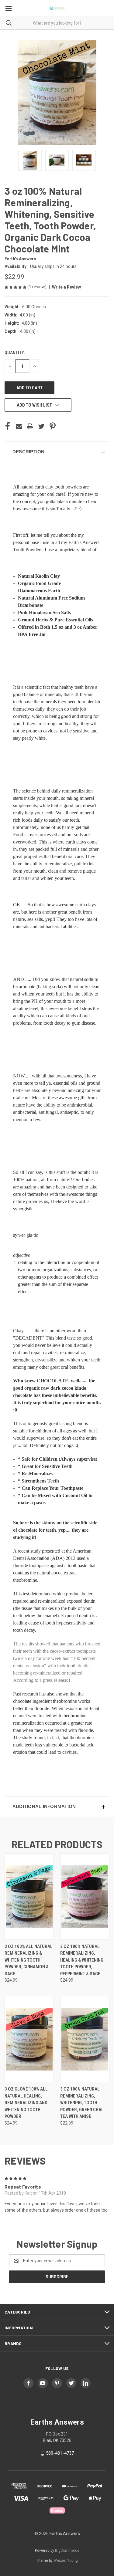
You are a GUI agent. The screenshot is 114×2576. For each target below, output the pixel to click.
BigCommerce (67, 2551)
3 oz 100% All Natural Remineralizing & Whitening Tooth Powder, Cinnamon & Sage (29, 1960)
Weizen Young (66, 2561)
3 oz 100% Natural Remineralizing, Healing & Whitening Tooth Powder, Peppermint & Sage (82, 1960)
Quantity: (15, 353)
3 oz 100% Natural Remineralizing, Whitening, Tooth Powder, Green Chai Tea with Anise (81, 2103)
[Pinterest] (53, 426)
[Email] (19, 426)
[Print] (30, 426)
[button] (64, 287)
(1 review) (37, 287)
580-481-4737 (60, 2453)
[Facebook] (8, 426)
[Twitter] (41, 426)
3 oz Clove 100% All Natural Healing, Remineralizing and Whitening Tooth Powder (26, 2103)
